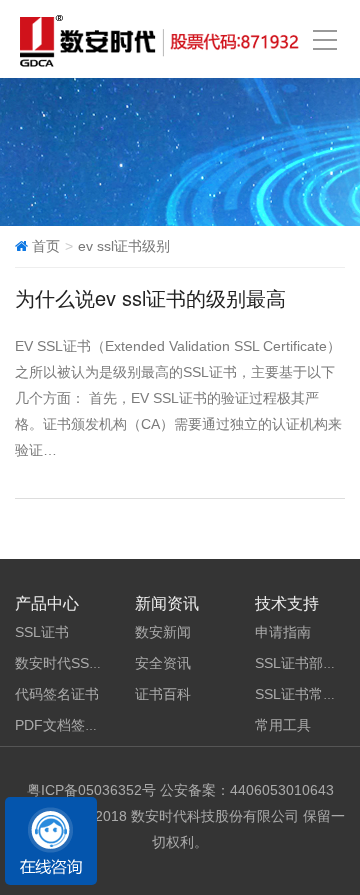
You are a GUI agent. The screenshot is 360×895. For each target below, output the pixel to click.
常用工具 (283, 725)
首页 (46, 246)
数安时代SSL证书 (70, 663)
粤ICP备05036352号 (91, 790)
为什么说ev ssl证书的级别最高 (150, 297)
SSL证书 (42, 632)
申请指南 (283, 632)
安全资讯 (163, 663)
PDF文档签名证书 (71, 725)
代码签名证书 (57, 694)
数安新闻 (163, 632)
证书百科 (163, 694)
